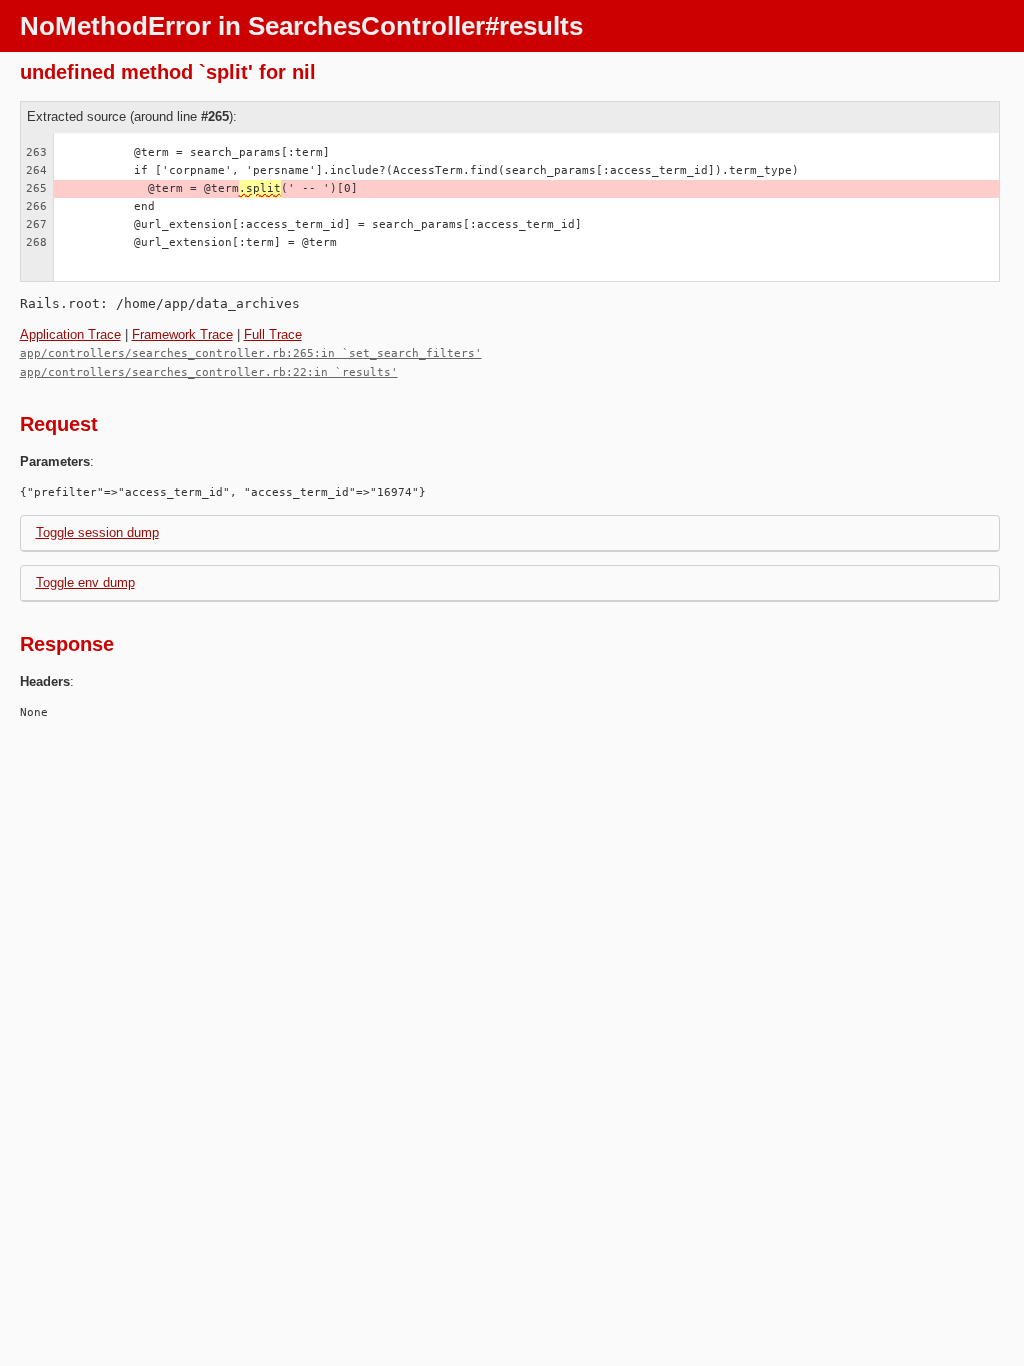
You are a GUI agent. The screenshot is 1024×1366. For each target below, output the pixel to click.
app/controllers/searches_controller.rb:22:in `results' (209, 372)
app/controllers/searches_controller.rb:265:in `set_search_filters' (251, 353)
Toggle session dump (97, 532)
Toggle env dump (85, 582)
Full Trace (273, 334)
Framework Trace (182, 334)
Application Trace (70, 334)
